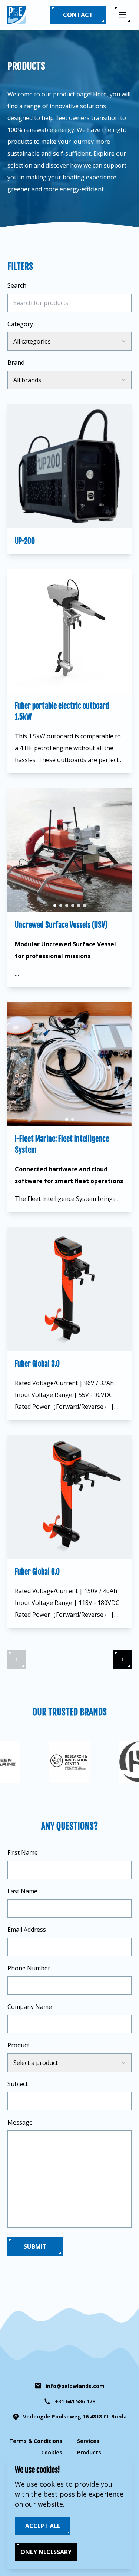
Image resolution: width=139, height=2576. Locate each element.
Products (89, 2452)
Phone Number (29, 1968)
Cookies (52, 2452)
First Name (23, 1852)
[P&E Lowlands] (17, 15)
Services (88, 2441)
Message (20, 2122)
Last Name (22, 1891)
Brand (16, 362)
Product (18, 2045)
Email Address (27, 1930)
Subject (18, 2084)
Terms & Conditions (36, 2441)
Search (17, 285)
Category (20, 324)
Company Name (30, 2007)
